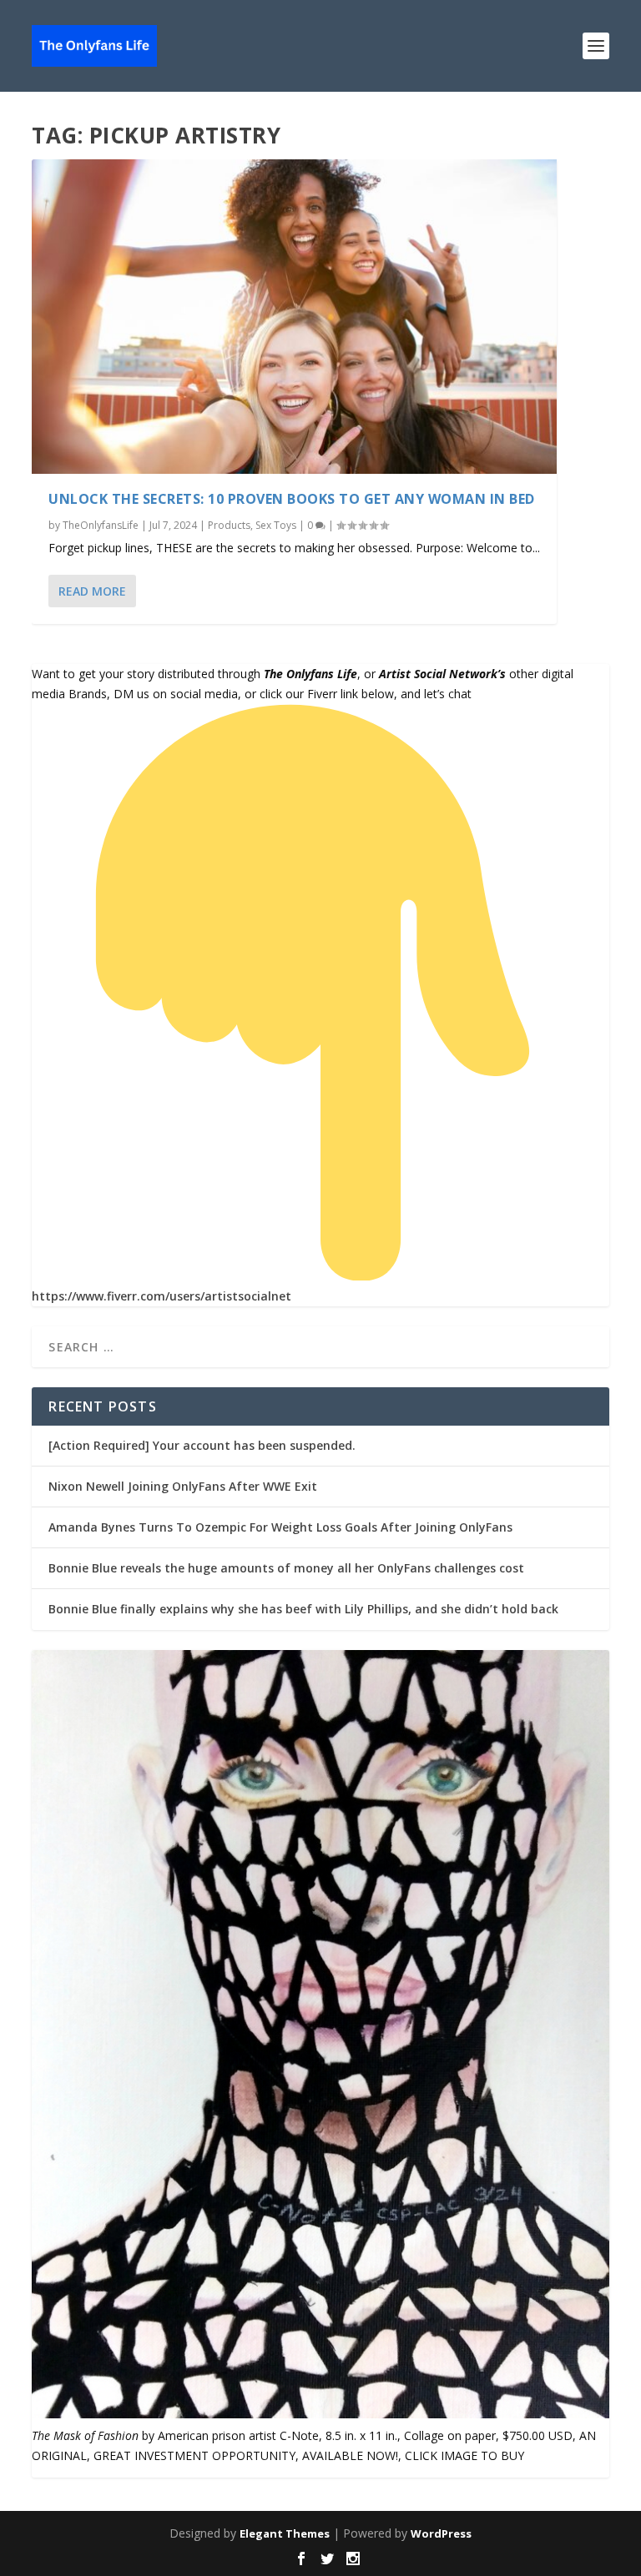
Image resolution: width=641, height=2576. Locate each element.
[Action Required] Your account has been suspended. (202, 1445)
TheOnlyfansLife (101, 525)
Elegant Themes (285, 2533)
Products (229, 525)
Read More (92, 591)
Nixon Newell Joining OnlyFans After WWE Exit (183, 1486)
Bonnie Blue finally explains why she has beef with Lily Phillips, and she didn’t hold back (303, 1609)
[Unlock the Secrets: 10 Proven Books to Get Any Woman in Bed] (294, 317)
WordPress (441, 2533)
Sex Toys (276, 525)
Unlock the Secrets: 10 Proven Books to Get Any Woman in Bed (292, 499)
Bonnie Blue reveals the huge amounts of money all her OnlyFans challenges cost (286, 1568)
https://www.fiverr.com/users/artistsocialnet (162, 1296)
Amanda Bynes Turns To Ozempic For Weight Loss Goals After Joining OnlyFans (280, 1527)
